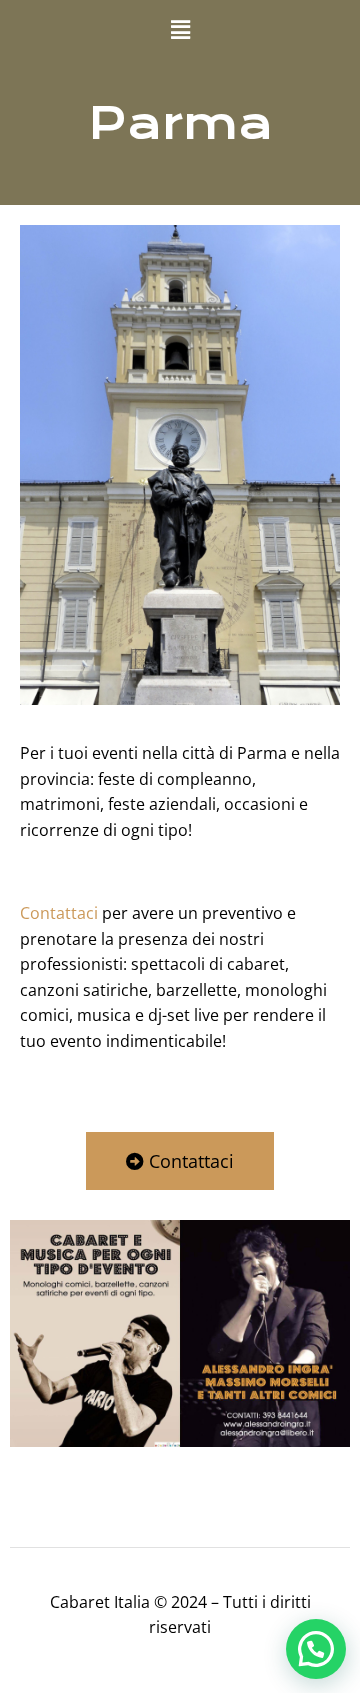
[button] (180, 29)
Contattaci (59, 913)
